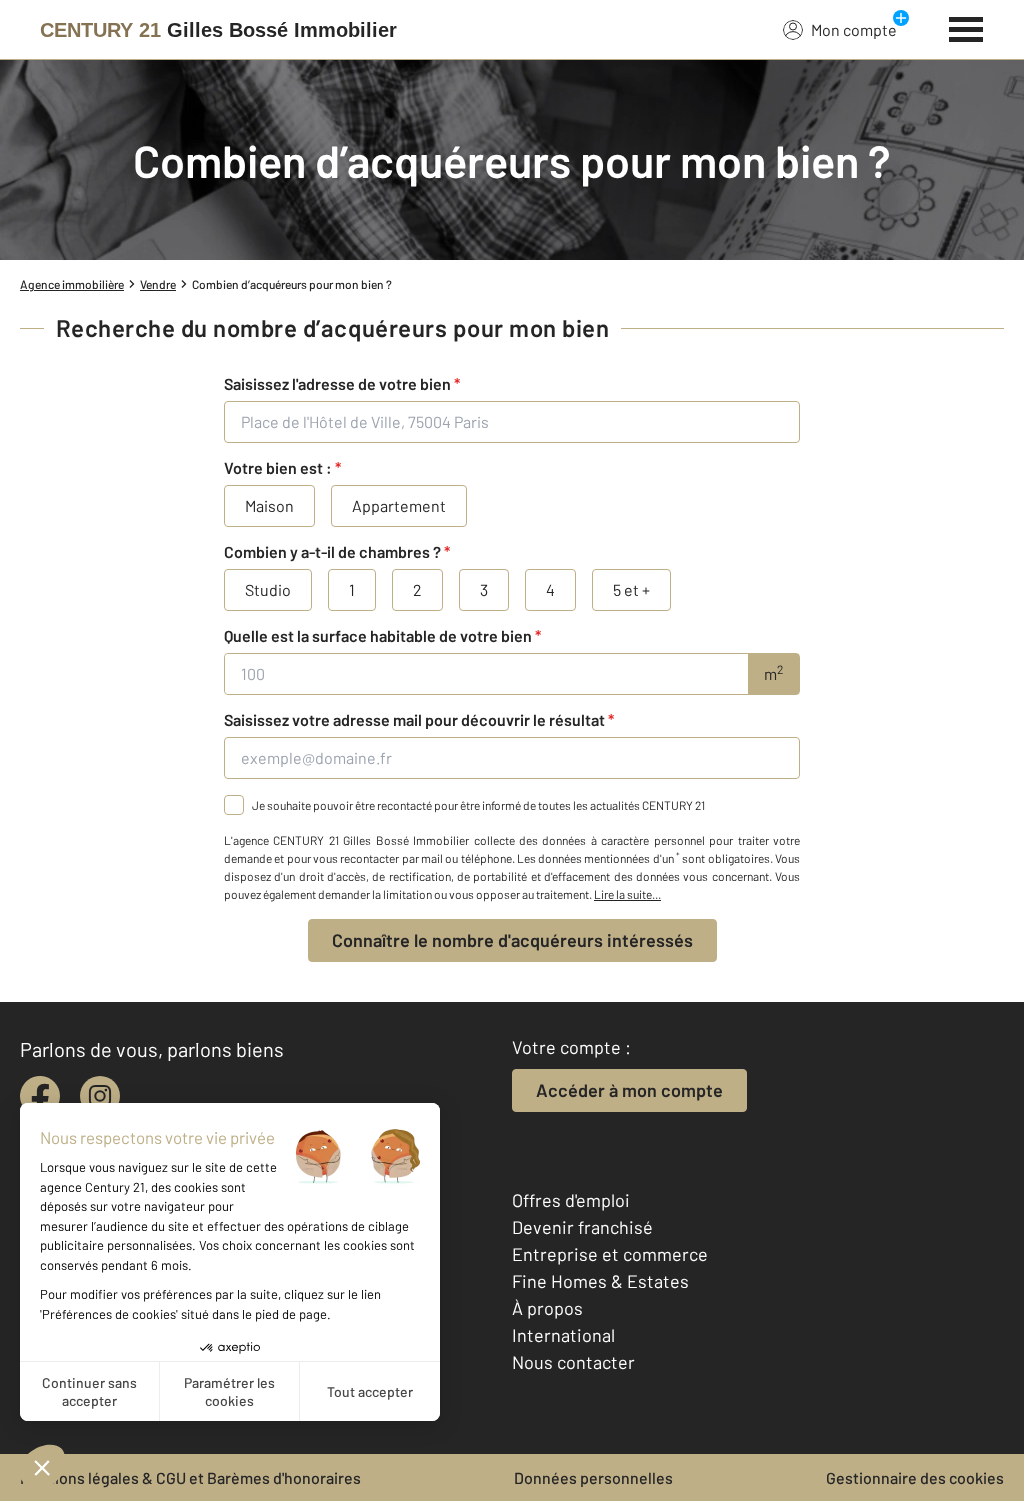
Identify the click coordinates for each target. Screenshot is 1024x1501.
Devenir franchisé (582, 1227)
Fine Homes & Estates (600, 1281)
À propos (547, 1308)
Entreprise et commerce (610, 1254)
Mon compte (854, 29)
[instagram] (100, 1096)
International (563, 1335)
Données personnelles (593, 1477)
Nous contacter (573, 1362)
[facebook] (40, 1096)
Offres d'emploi (571, 1200)
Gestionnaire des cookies (915, 1477)
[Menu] (966, 27)
